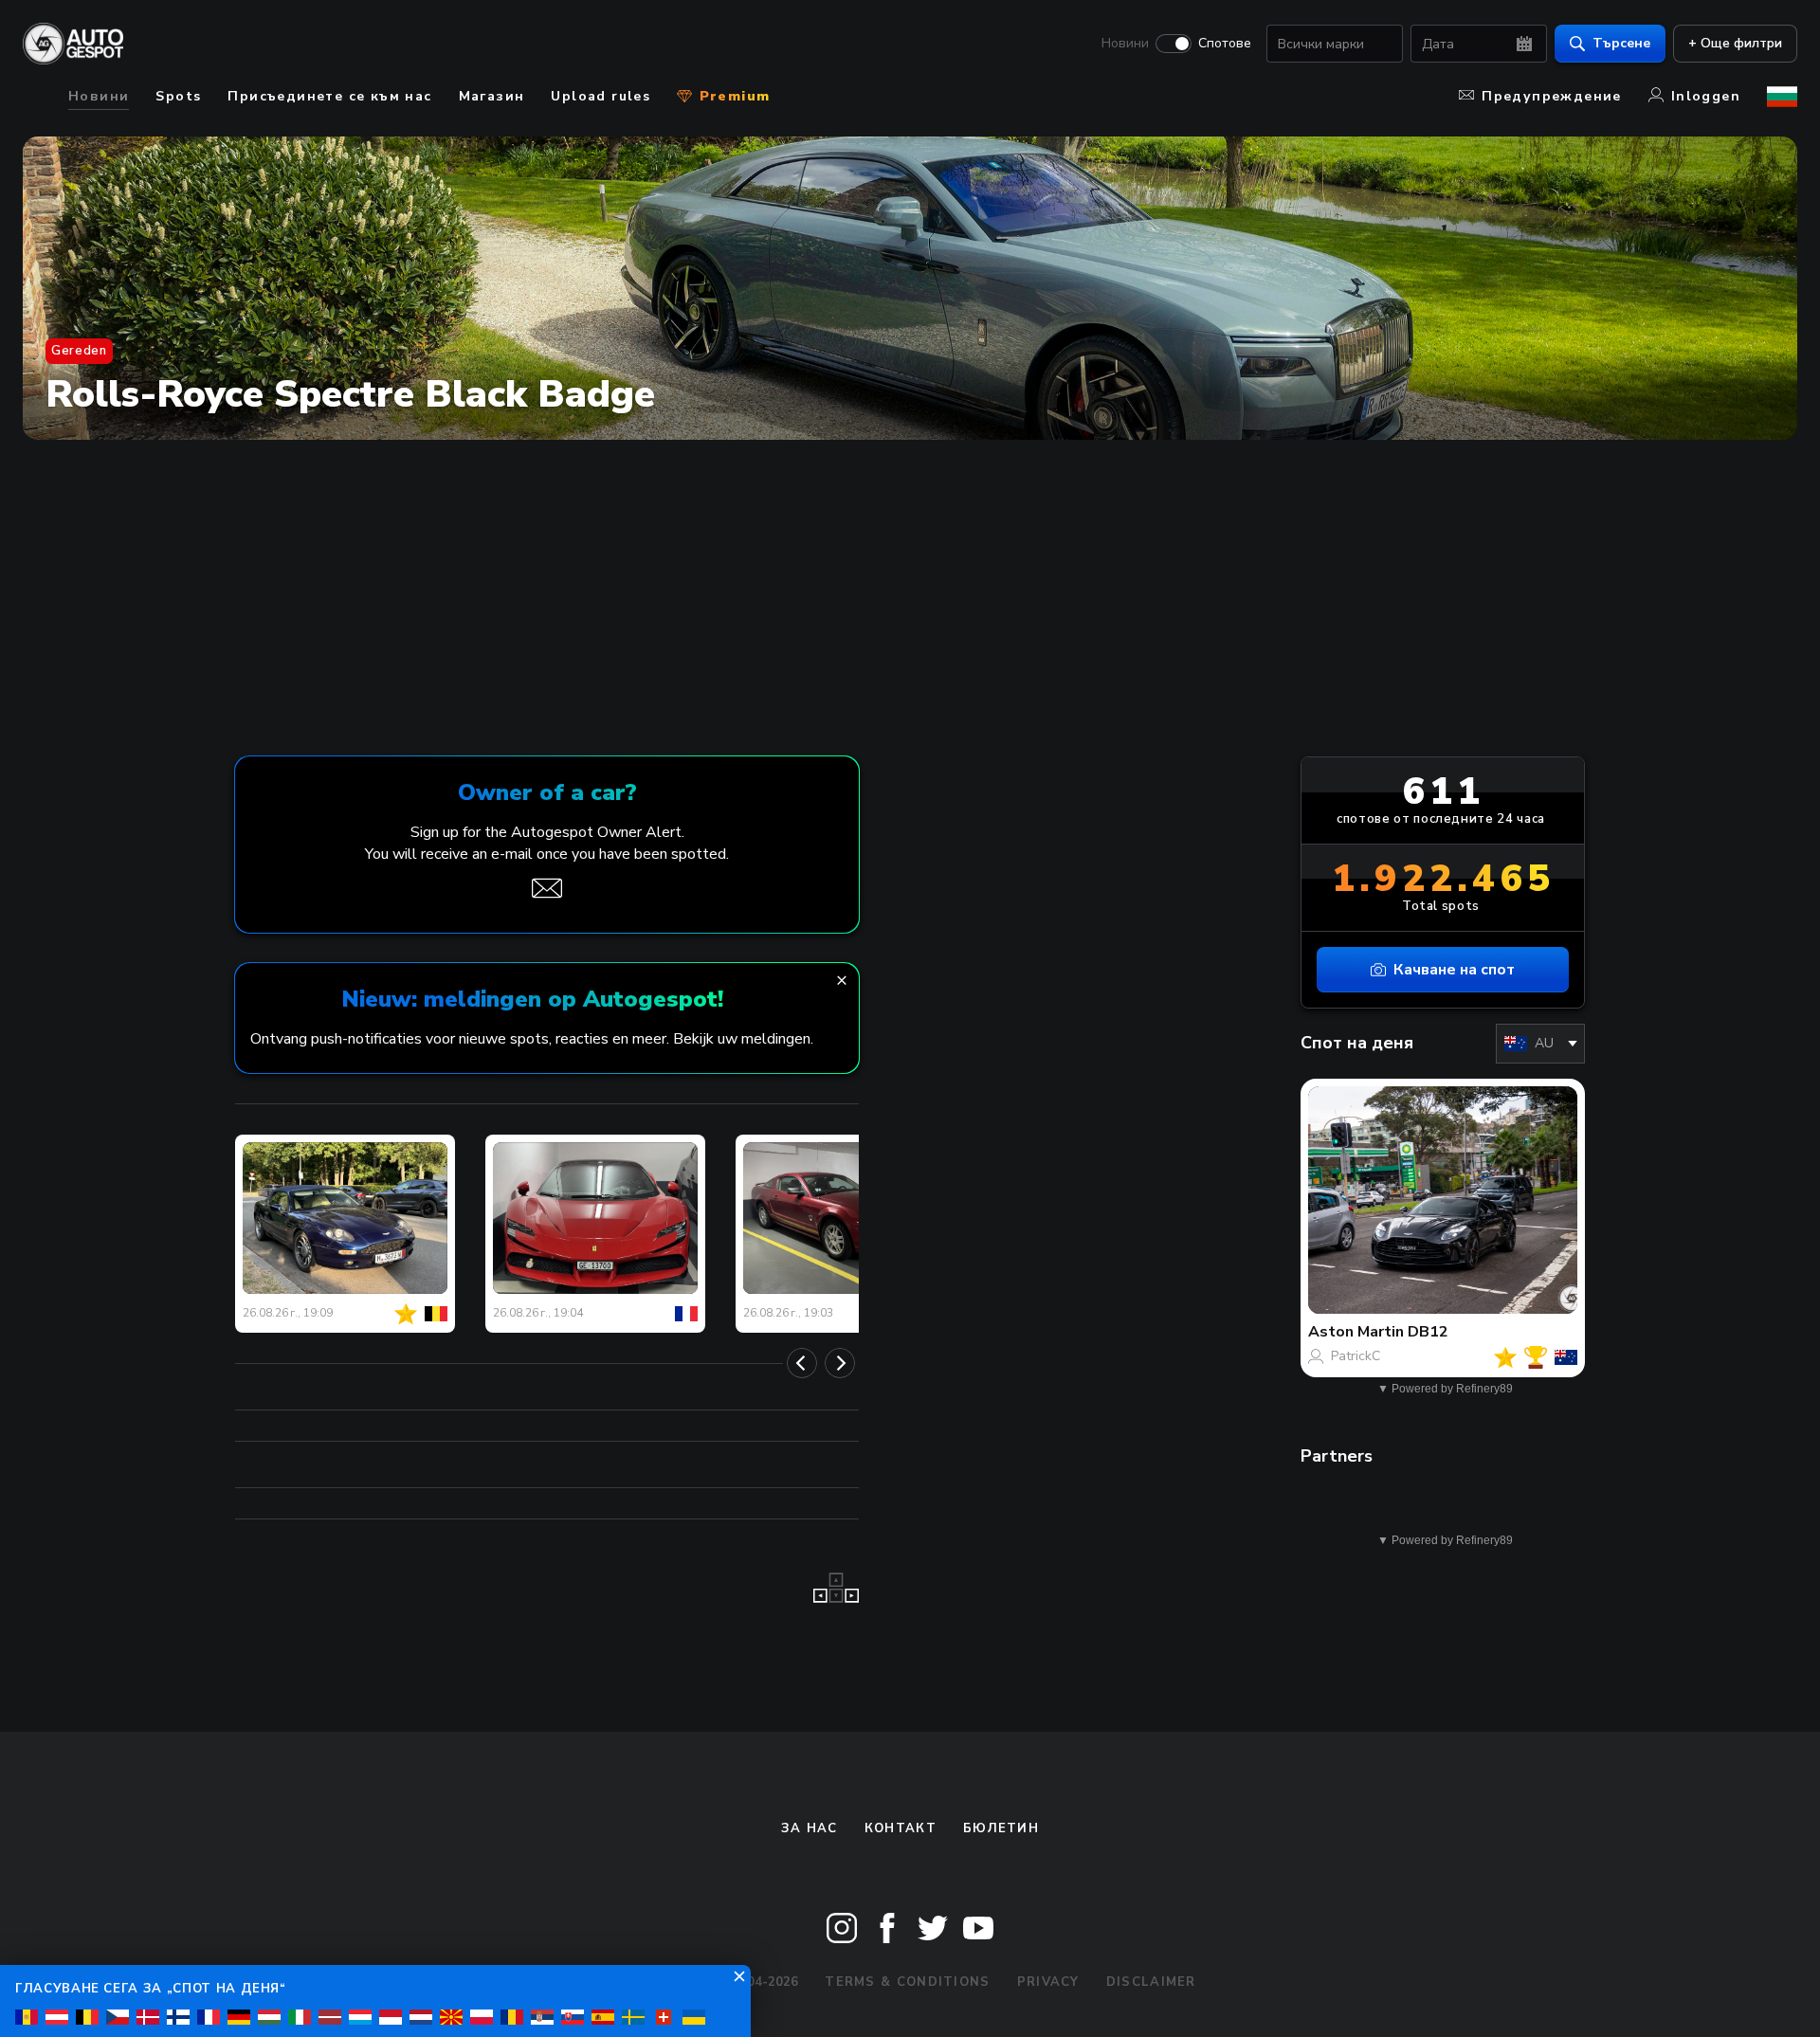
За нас (810, 1828)
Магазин (492, 96)
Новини (1125, 44)
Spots (178, 96)
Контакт (901, 1828)
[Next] (840, 1363)
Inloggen (1706, 96)
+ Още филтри (1735, 43)
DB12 (1428, 1332)
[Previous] (802, 1363)
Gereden (79, 351)
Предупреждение (1552, 96)
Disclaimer (1151, 1982)
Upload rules (601, 96)
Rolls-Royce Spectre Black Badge (350, 394)
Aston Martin (1356, 1332)
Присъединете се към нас (329, 96)
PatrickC (1356, 1356)
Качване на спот (1454, 970)
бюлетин (1001, 1828)
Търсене (1621, 43)
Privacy (1048, 1982)
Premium (732, 96)
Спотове (1225, 44)
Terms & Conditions (907, 1982)
